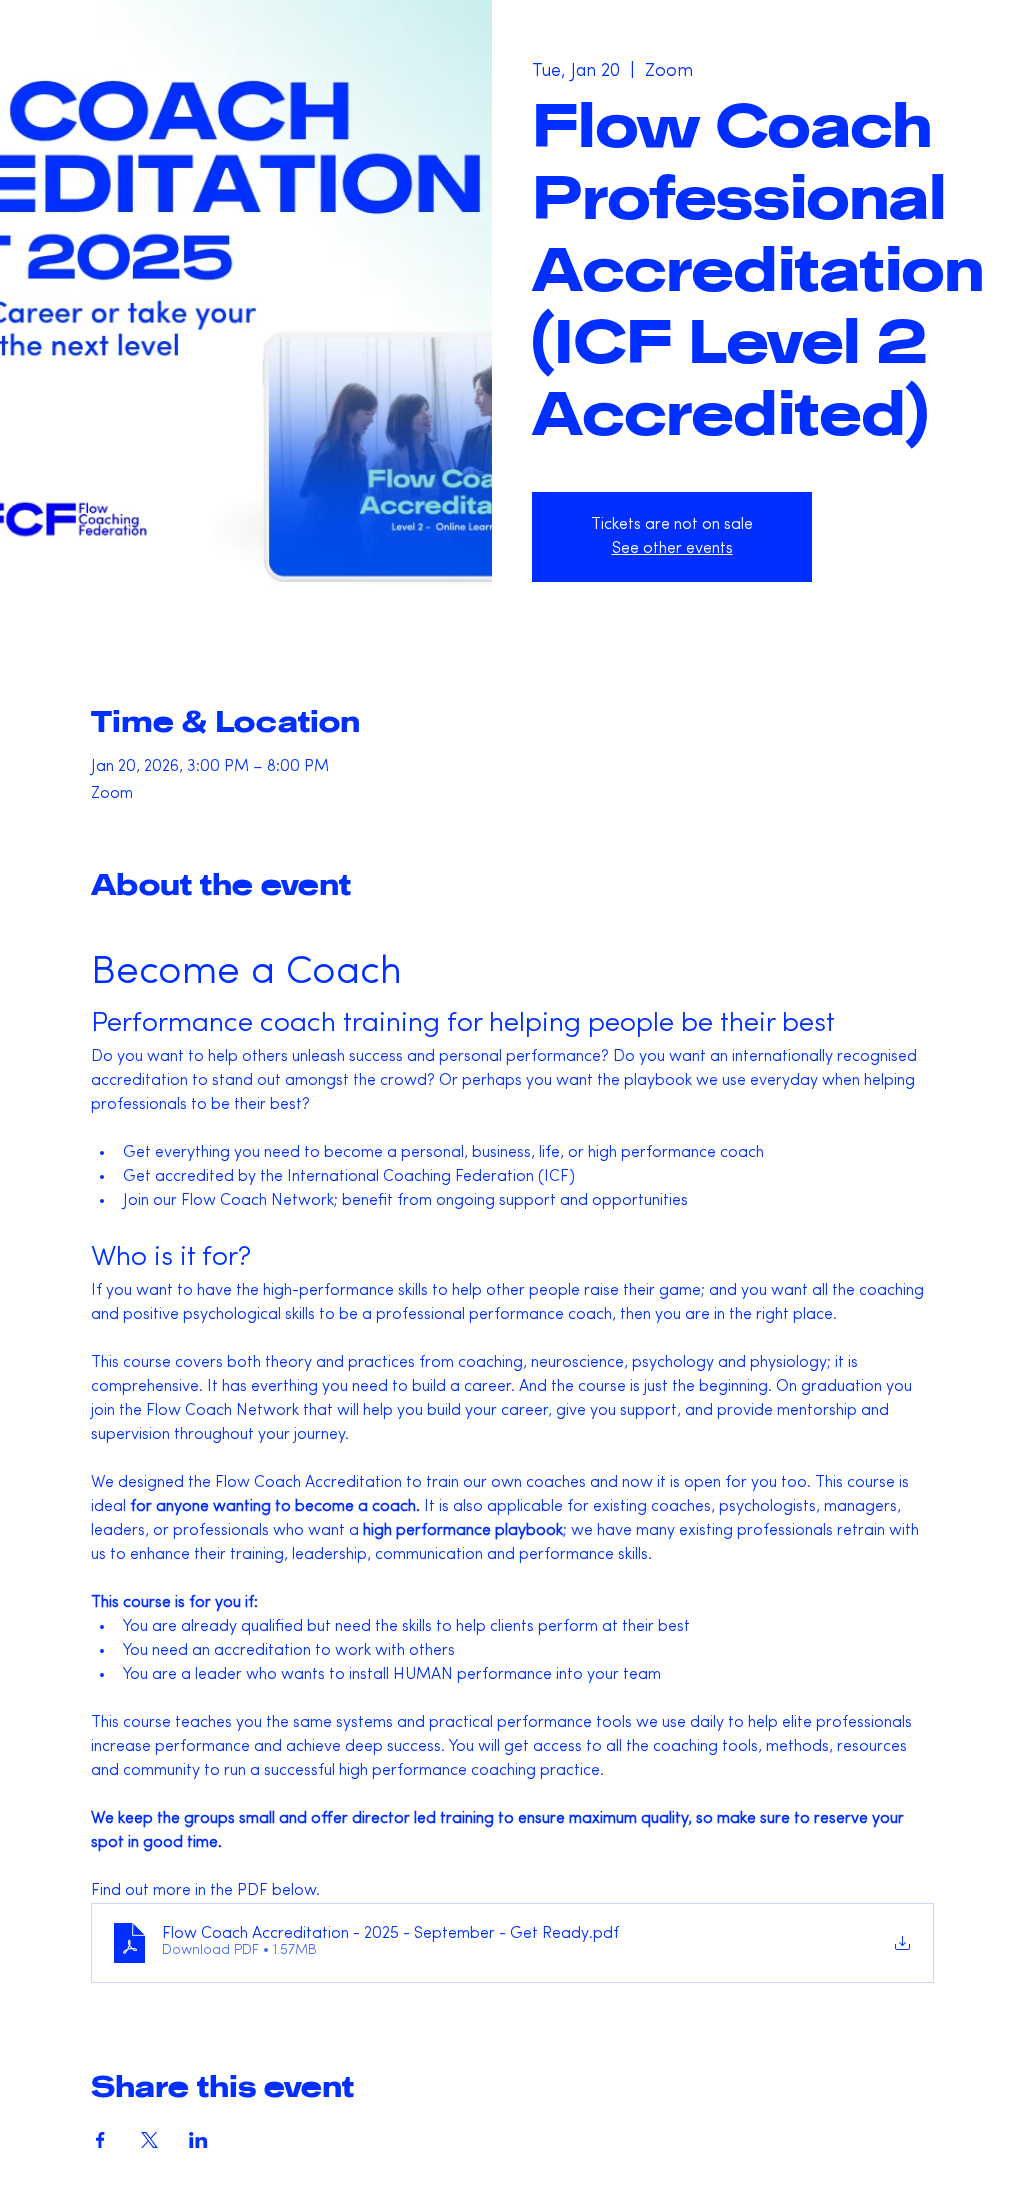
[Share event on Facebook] (100, 2140)
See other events (672, 549)
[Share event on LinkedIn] (198, 2140)
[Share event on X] (149, 2140)
